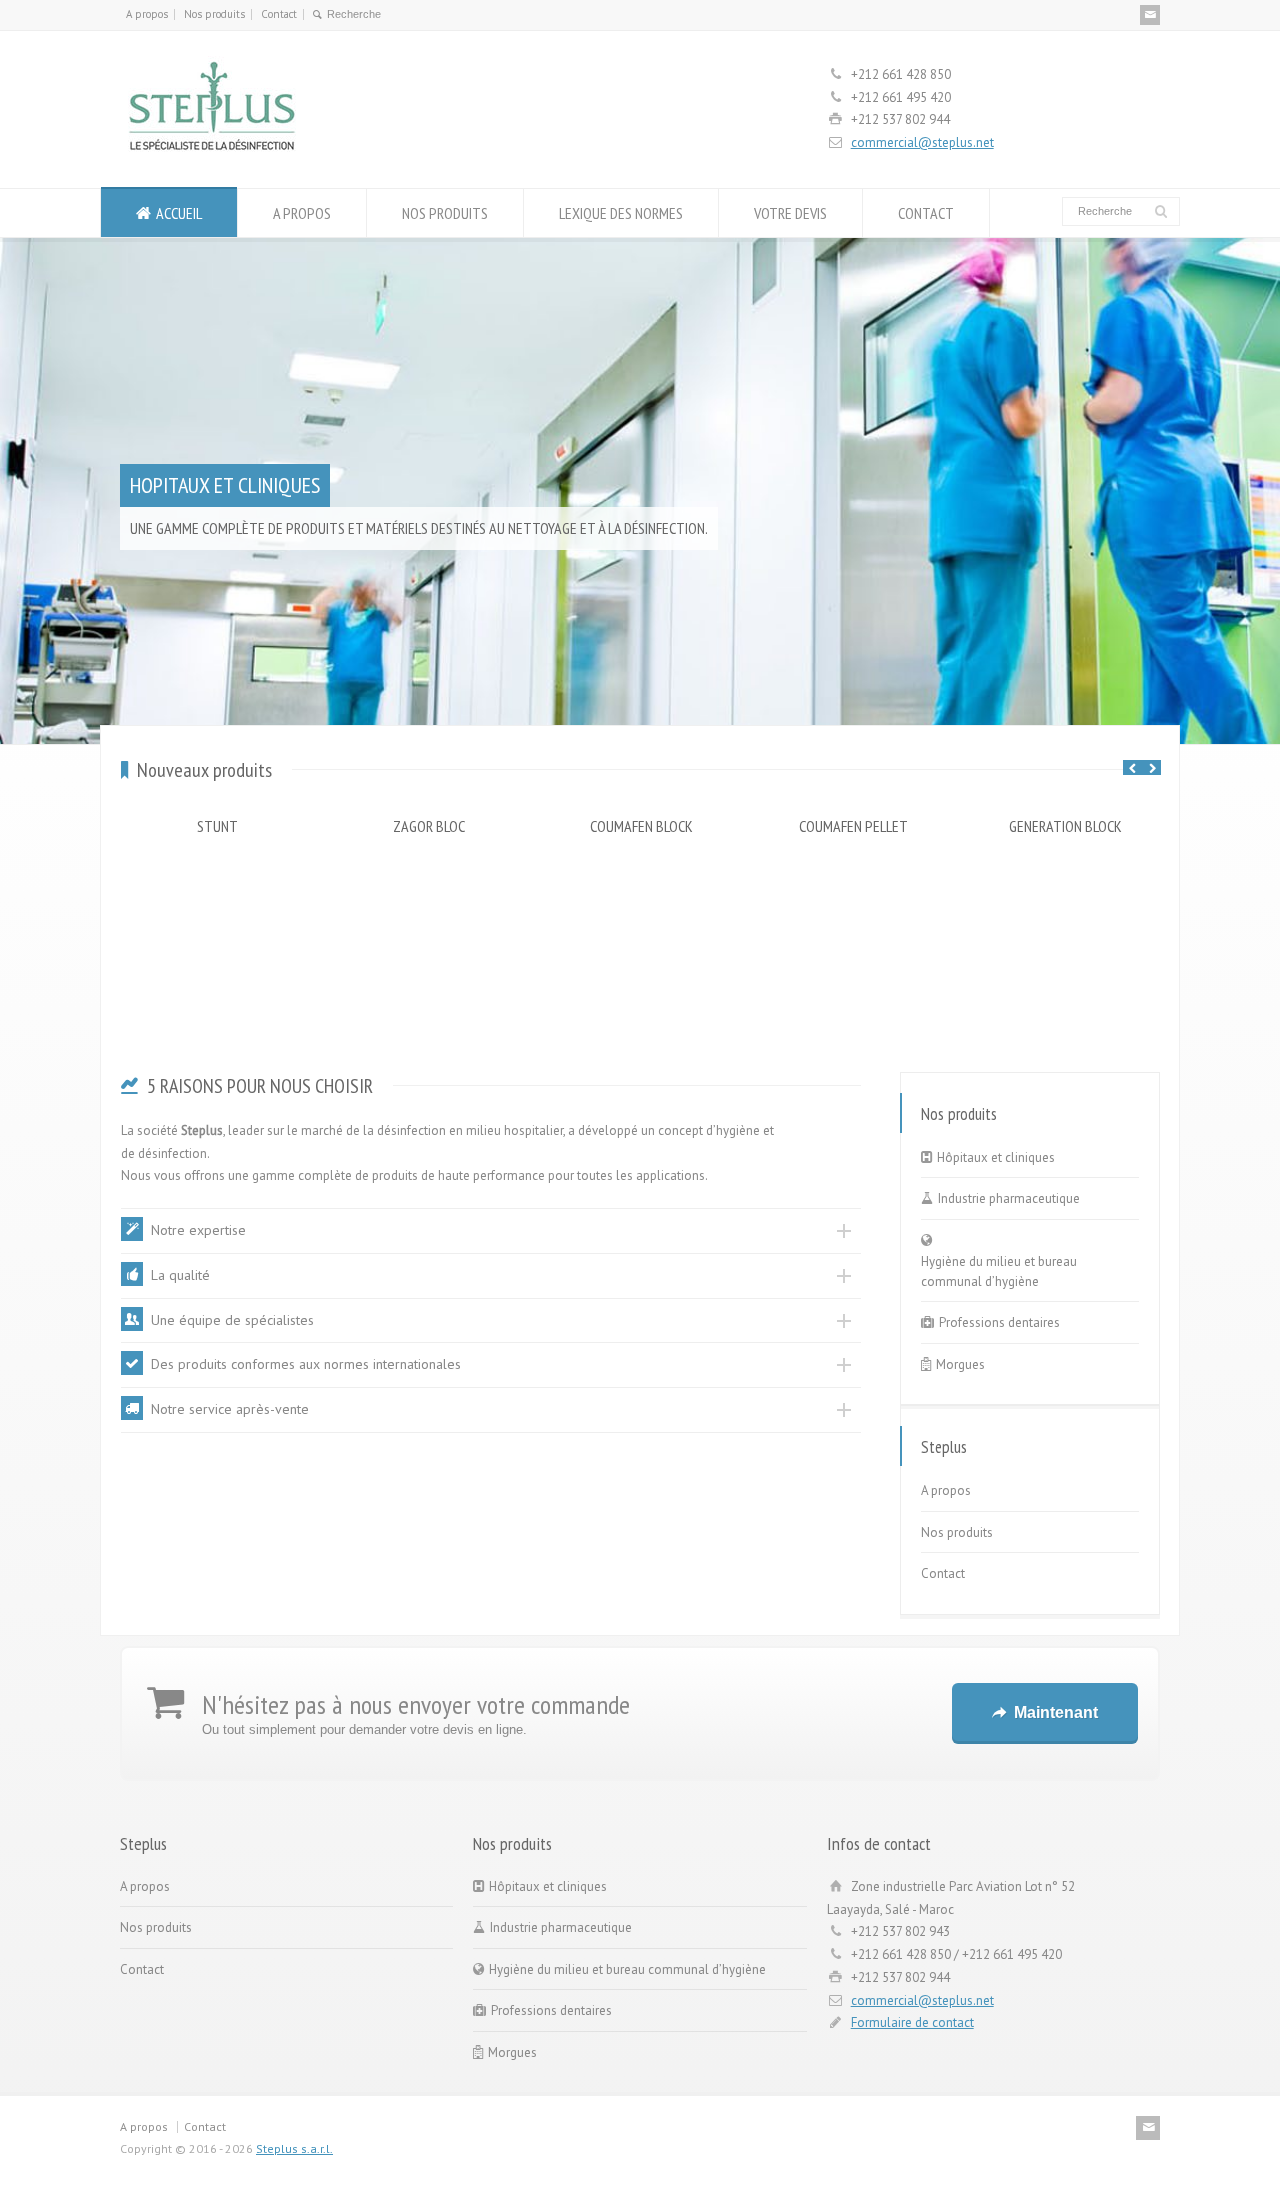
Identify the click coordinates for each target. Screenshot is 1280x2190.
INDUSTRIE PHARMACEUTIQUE (245, 455)
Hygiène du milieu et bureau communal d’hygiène (999, 1271)
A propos (147, 14)
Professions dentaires (999, 1322)
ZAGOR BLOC (429, 826)
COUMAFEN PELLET (853, 826)
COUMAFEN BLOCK (641, 826)
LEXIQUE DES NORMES (621, 213)
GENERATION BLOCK (1065, 826)
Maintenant (1056, 1712)
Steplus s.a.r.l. (294, 2148)
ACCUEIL (179, 213)
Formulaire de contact (912, 2022)
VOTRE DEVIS (790, 213)
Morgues (960, 1364)
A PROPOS (302, 213)
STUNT (217, 826)
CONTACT (926, 213)
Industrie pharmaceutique (1009, 1198)
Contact (279, 14)
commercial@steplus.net (922, 142)
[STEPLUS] (212, 150)
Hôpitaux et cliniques (996, 1157)
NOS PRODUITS (445, 213)
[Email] (1150, 15)
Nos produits (214, 14)
